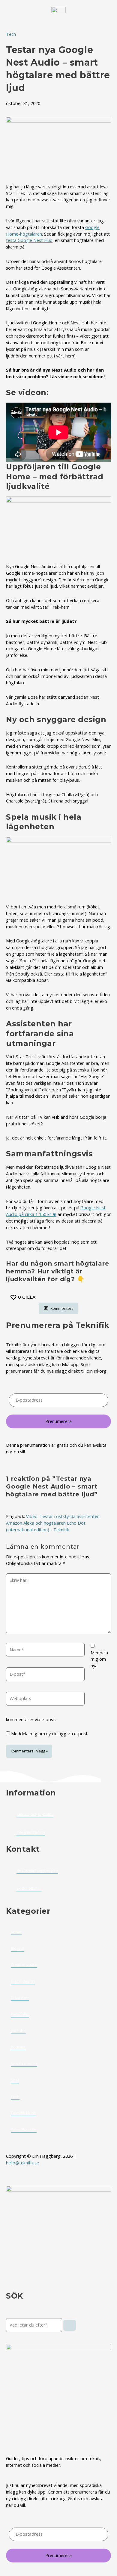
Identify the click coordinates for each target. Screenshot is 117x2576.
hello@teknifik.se (23, 2163)
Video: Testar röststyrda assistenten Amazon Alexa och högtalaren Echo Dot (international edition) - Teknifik (53, 1523)
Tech (11, 34)
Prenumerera (58, 1421)
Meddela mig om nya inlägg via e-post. (50, 1733)
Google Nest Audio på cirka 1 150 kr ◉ (56, 1211)
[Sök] (70, 2325)
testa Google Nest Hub (29, 240)
